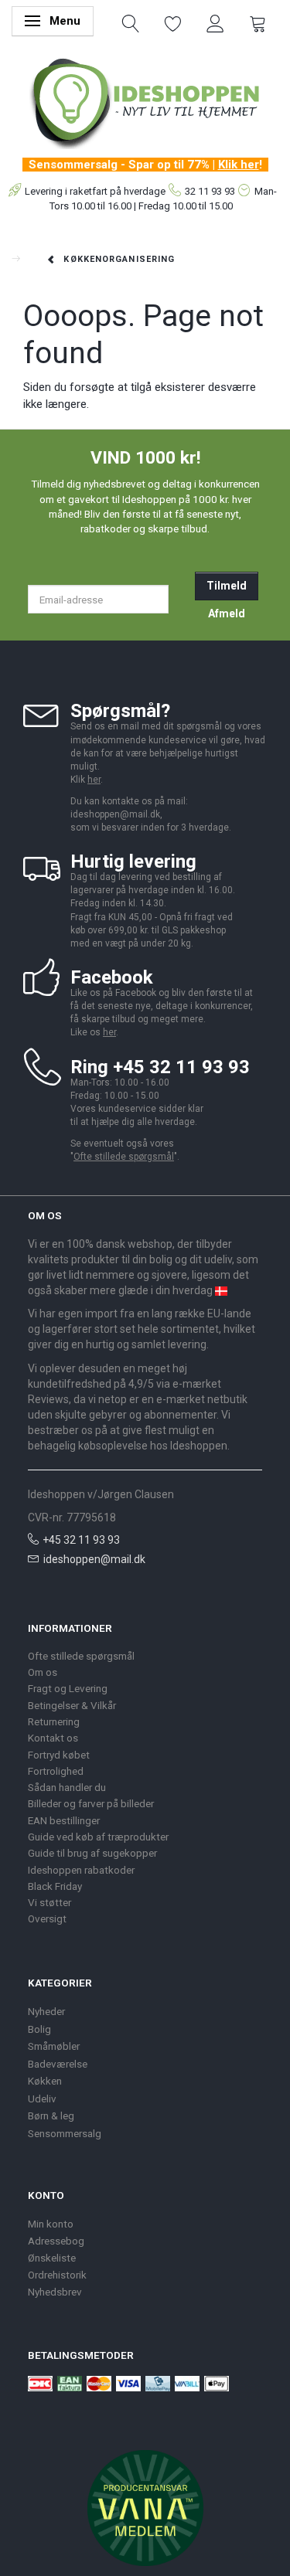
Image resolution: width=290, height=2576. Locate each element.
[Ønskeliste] (173, 22)
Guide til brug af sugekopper (92, 1853)
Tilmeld (227, 586)
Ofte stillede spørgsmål (124, 1157)
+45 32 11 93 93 (81, 1540)
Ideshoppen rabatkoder (81, 1870)
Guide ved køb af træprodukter (98, 1837)
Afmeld (227, 613)
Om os (43, 1672)
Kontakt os (53, 1738)
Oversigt (47, 1918)
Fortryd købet (59, 1755)
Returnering (54, 1721)
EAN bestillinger (64, 1820)
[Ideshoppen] (145, 101)
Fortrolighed (56, 1771)
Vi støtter (49, 1902)
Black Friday (55, 1886)
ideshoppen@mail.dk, (116, 814)
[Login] (215, 22)
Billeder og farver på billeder (91, 1803)
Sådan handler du (67, 1787)
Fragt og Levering (68, 1688)
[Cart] (258, 22)
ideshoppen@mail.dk (94, 1559)
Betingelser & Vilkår (72, 1705)
